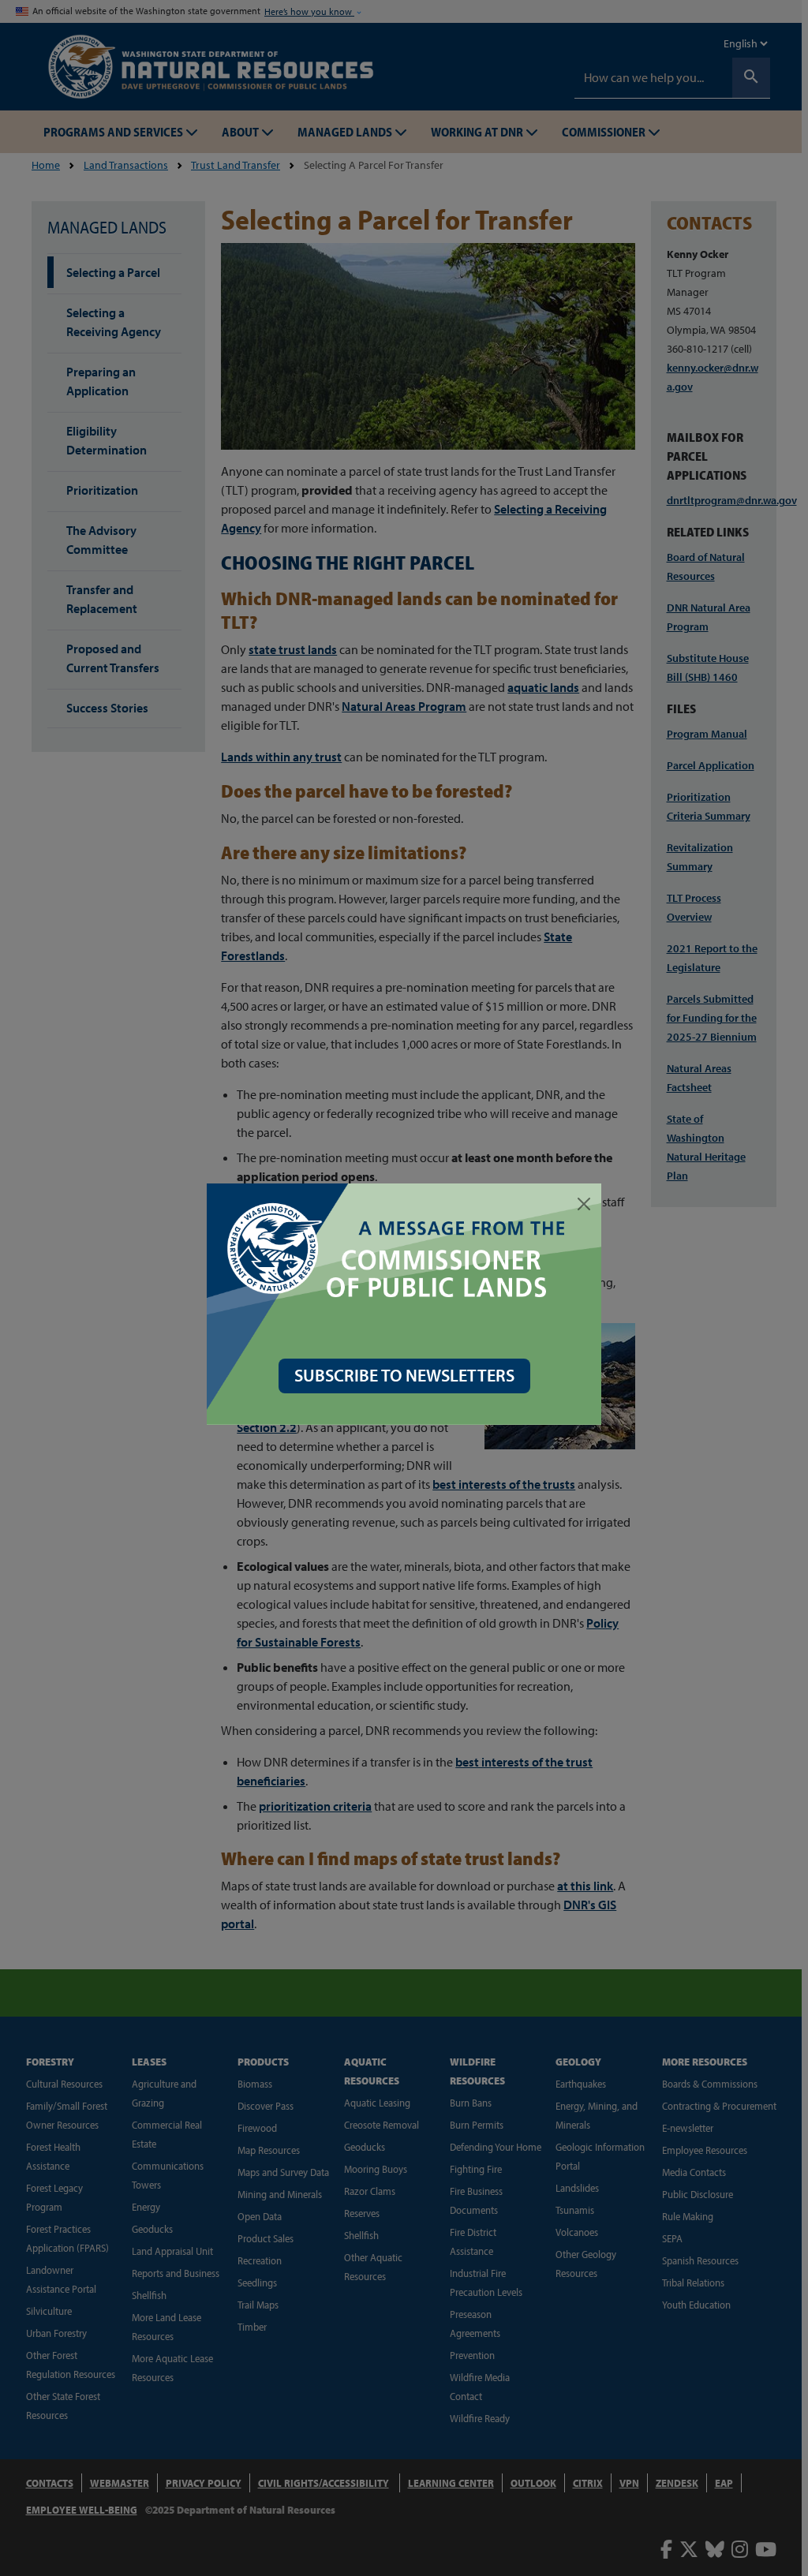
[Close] (584, 1204)
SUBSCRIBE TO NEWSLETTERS (404, 1375)
